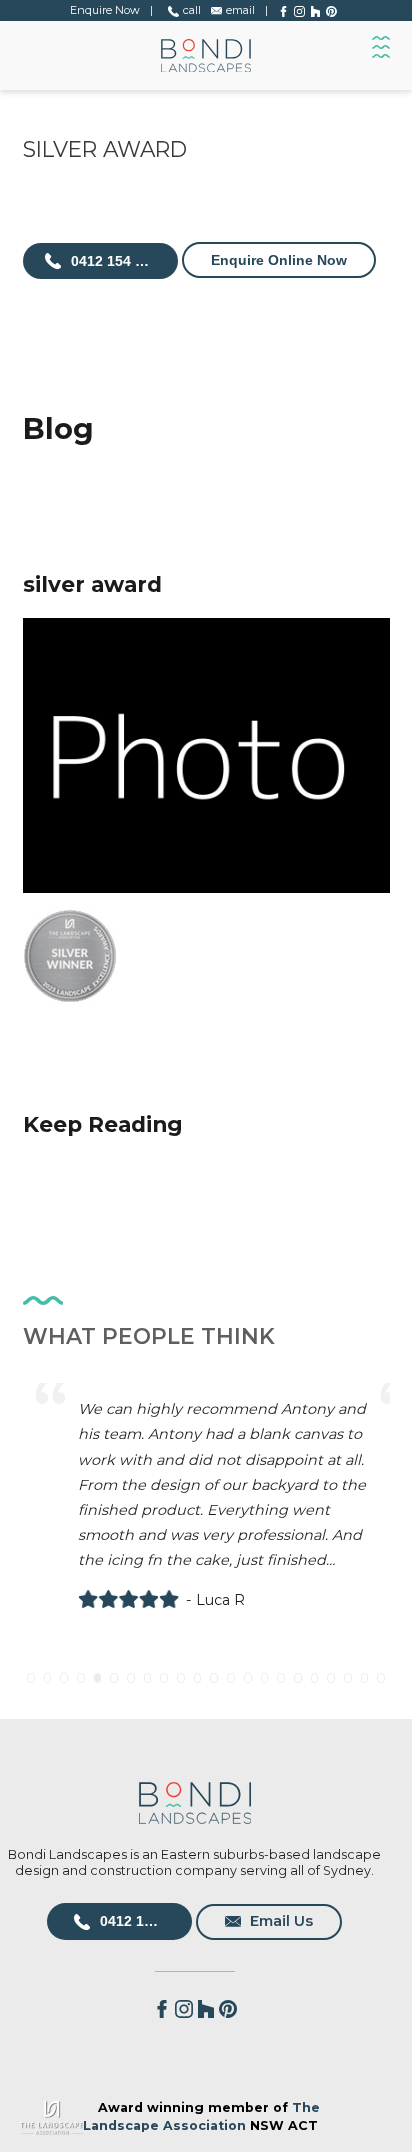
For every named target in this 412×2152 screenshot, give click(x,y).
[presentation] (52, 1533)
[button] (31, 1678)
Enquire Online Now (279, 260)
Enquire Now (105, 10)
